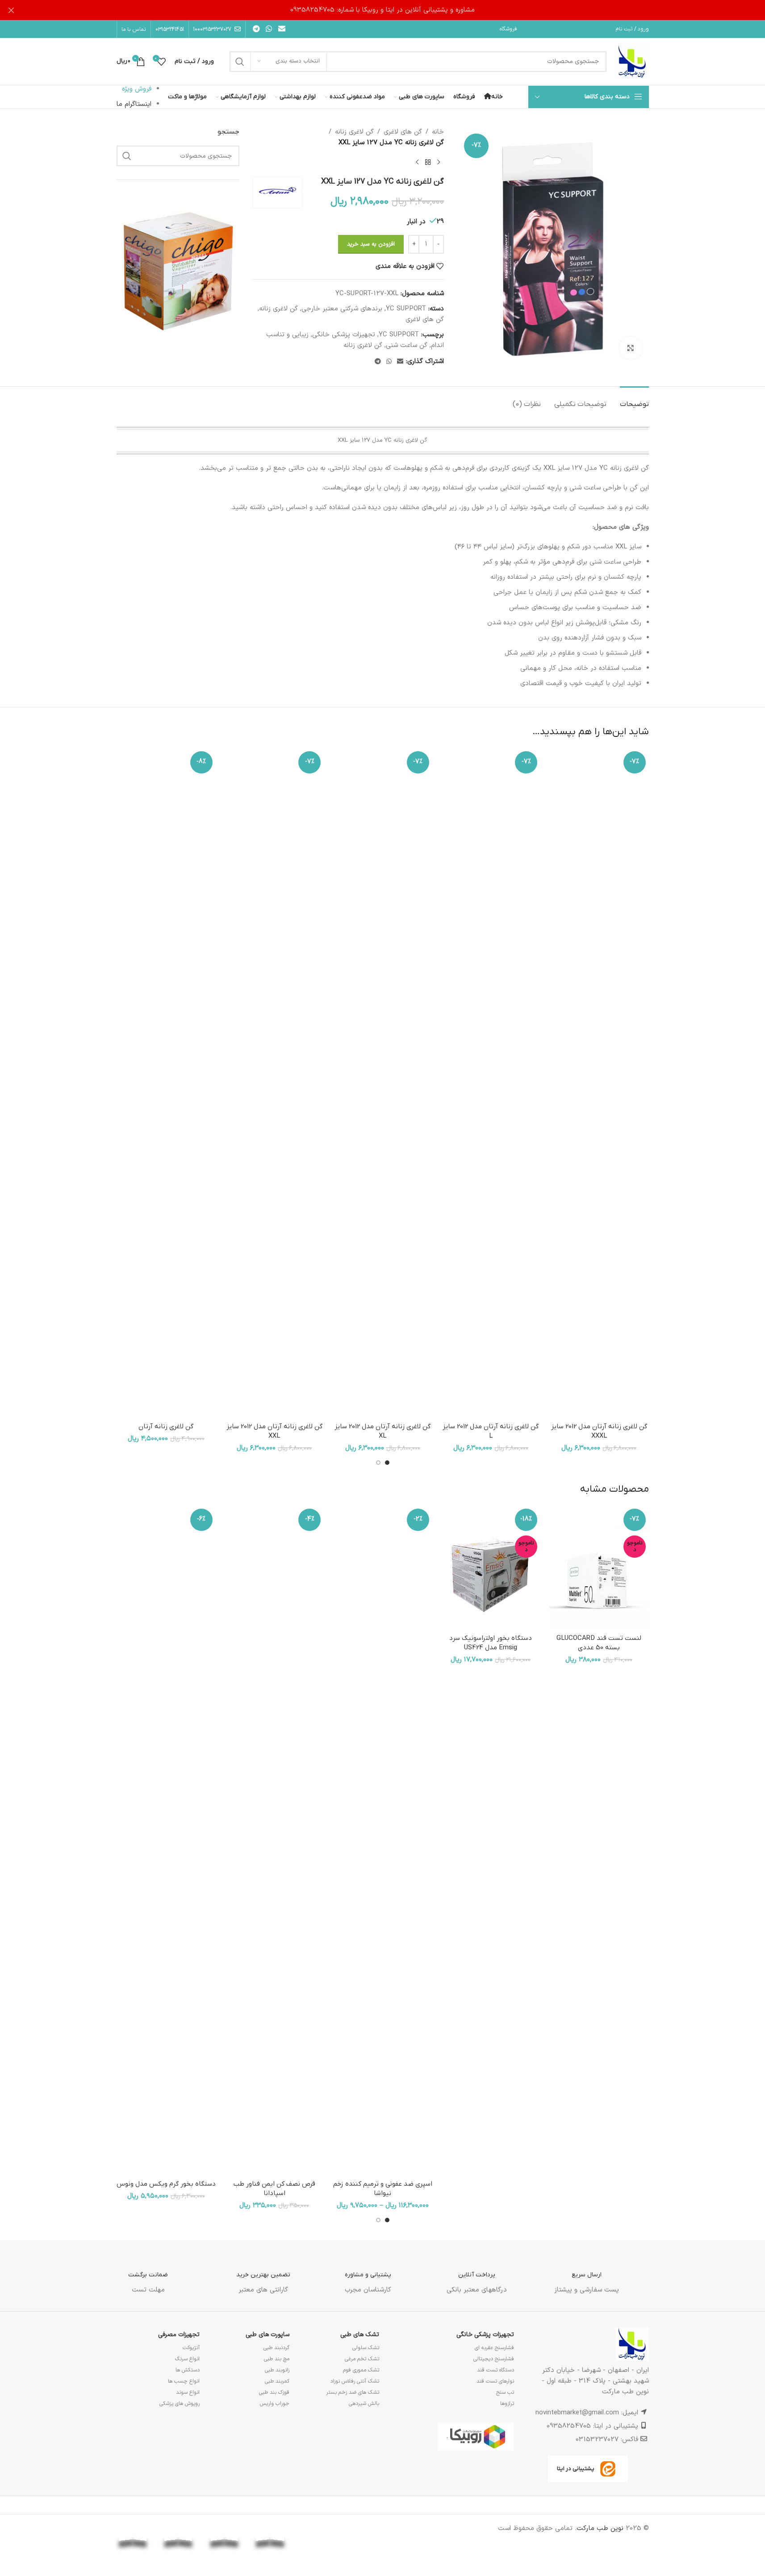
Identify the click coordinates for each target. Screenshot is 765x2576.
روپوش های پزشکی (180, 2404)
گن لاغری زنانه (354, 132)
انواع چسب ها (184, 2381)
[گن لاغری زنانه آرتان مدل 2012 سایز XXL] (274, 1083)
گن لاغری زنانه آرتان (166, 1426)
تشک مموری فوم (361, 2370)
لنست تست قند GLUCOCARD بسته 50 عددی (599, 1643)
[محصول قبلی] (439, 163)
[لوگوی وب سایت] (632, 61)
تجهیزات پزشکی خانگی (344, 335)
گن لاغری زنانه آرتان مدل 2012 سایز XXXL (599, 1431)
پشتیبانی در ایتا (576, 2469)
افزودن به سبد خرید (371, 244)
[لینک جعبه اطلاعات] (587, 2276)
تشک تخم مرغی (362, 2359)
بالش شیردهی (364, 2404)
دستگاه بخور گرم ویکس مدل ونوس (166, 2184)
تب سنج (505, 2392)
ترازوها (507, 2404)
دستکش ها (188, 2370)
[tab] (634, 400)
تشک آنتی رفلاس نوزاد (355, 2381)
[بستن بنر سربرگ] (11, 10)
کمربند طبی (277, 2381)
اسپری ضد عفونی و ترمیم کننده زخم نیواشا (383, 2189)
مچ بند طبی (277, 2359)
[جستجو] (240, 62)
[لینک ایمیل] (282, 29)
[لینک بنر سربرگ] (382, 10)
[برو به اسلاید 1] (387, 1463)
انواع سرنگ (187, 2359)
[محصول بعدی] (417, 163)
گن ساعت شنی (407, 345)
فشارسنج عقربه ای (494, 2348)
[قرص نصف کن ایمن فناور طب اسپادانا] (274, 1840)
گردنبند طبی (276, 2348)
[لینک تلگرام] (257, 29)
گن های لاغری (403, 132)
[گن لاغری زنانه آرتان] (166, 1083)
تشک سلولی (366, 2348)
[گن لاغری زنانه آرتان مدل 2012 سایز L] (491, 1083)
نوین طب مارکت (600, 2528)
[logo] (316, 2529)
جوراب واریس (275, 2404)
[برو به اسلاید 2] (378, 1463)
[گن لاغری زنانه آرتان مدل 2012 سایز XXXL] (599, 1083)
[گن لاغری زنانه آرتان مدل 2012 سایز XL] (382, 1083)
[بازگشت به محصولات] (428, 163)
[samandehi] (362, 2532)
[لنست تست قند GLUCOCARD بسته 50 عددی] (599, 1568)
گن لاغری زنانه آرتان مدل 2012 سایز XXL (274, 1431)
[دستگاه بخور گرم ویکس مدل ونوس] (166, 1840)
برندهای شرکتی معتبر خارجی (342, 309)
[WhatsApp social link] (269, 29)
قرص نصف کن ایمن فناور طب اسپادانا (274, 2189)
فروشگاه (508, 29)
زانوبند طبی (277, 2370)
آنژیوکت (191, 2348)
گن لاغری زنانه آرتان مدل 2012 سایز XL (382, 1431)
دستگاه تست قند (495, 2370)
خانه (438, 132)
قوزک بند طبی (274, 2392)
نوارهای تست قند (495, 2381)
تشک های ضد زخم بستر (353, 2392)
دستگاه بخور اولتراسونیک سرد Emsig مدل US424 (491, 1643)
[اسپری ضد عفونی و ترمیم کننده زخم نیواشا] (382, 1840)
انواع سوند (188, 2392)
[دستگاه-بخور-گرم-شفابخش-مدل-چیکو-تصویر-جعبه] (178, 270)
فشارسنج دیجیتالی (494, 2359)
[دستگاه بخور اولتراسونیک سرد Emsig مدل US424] (491, 1568)
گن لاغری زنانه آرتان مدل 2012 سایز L (491, 1431)
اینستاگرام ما (134, 104)
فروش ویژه (137, 89)
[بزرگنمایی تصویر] (631, 348)
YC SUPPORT (406, 309)
